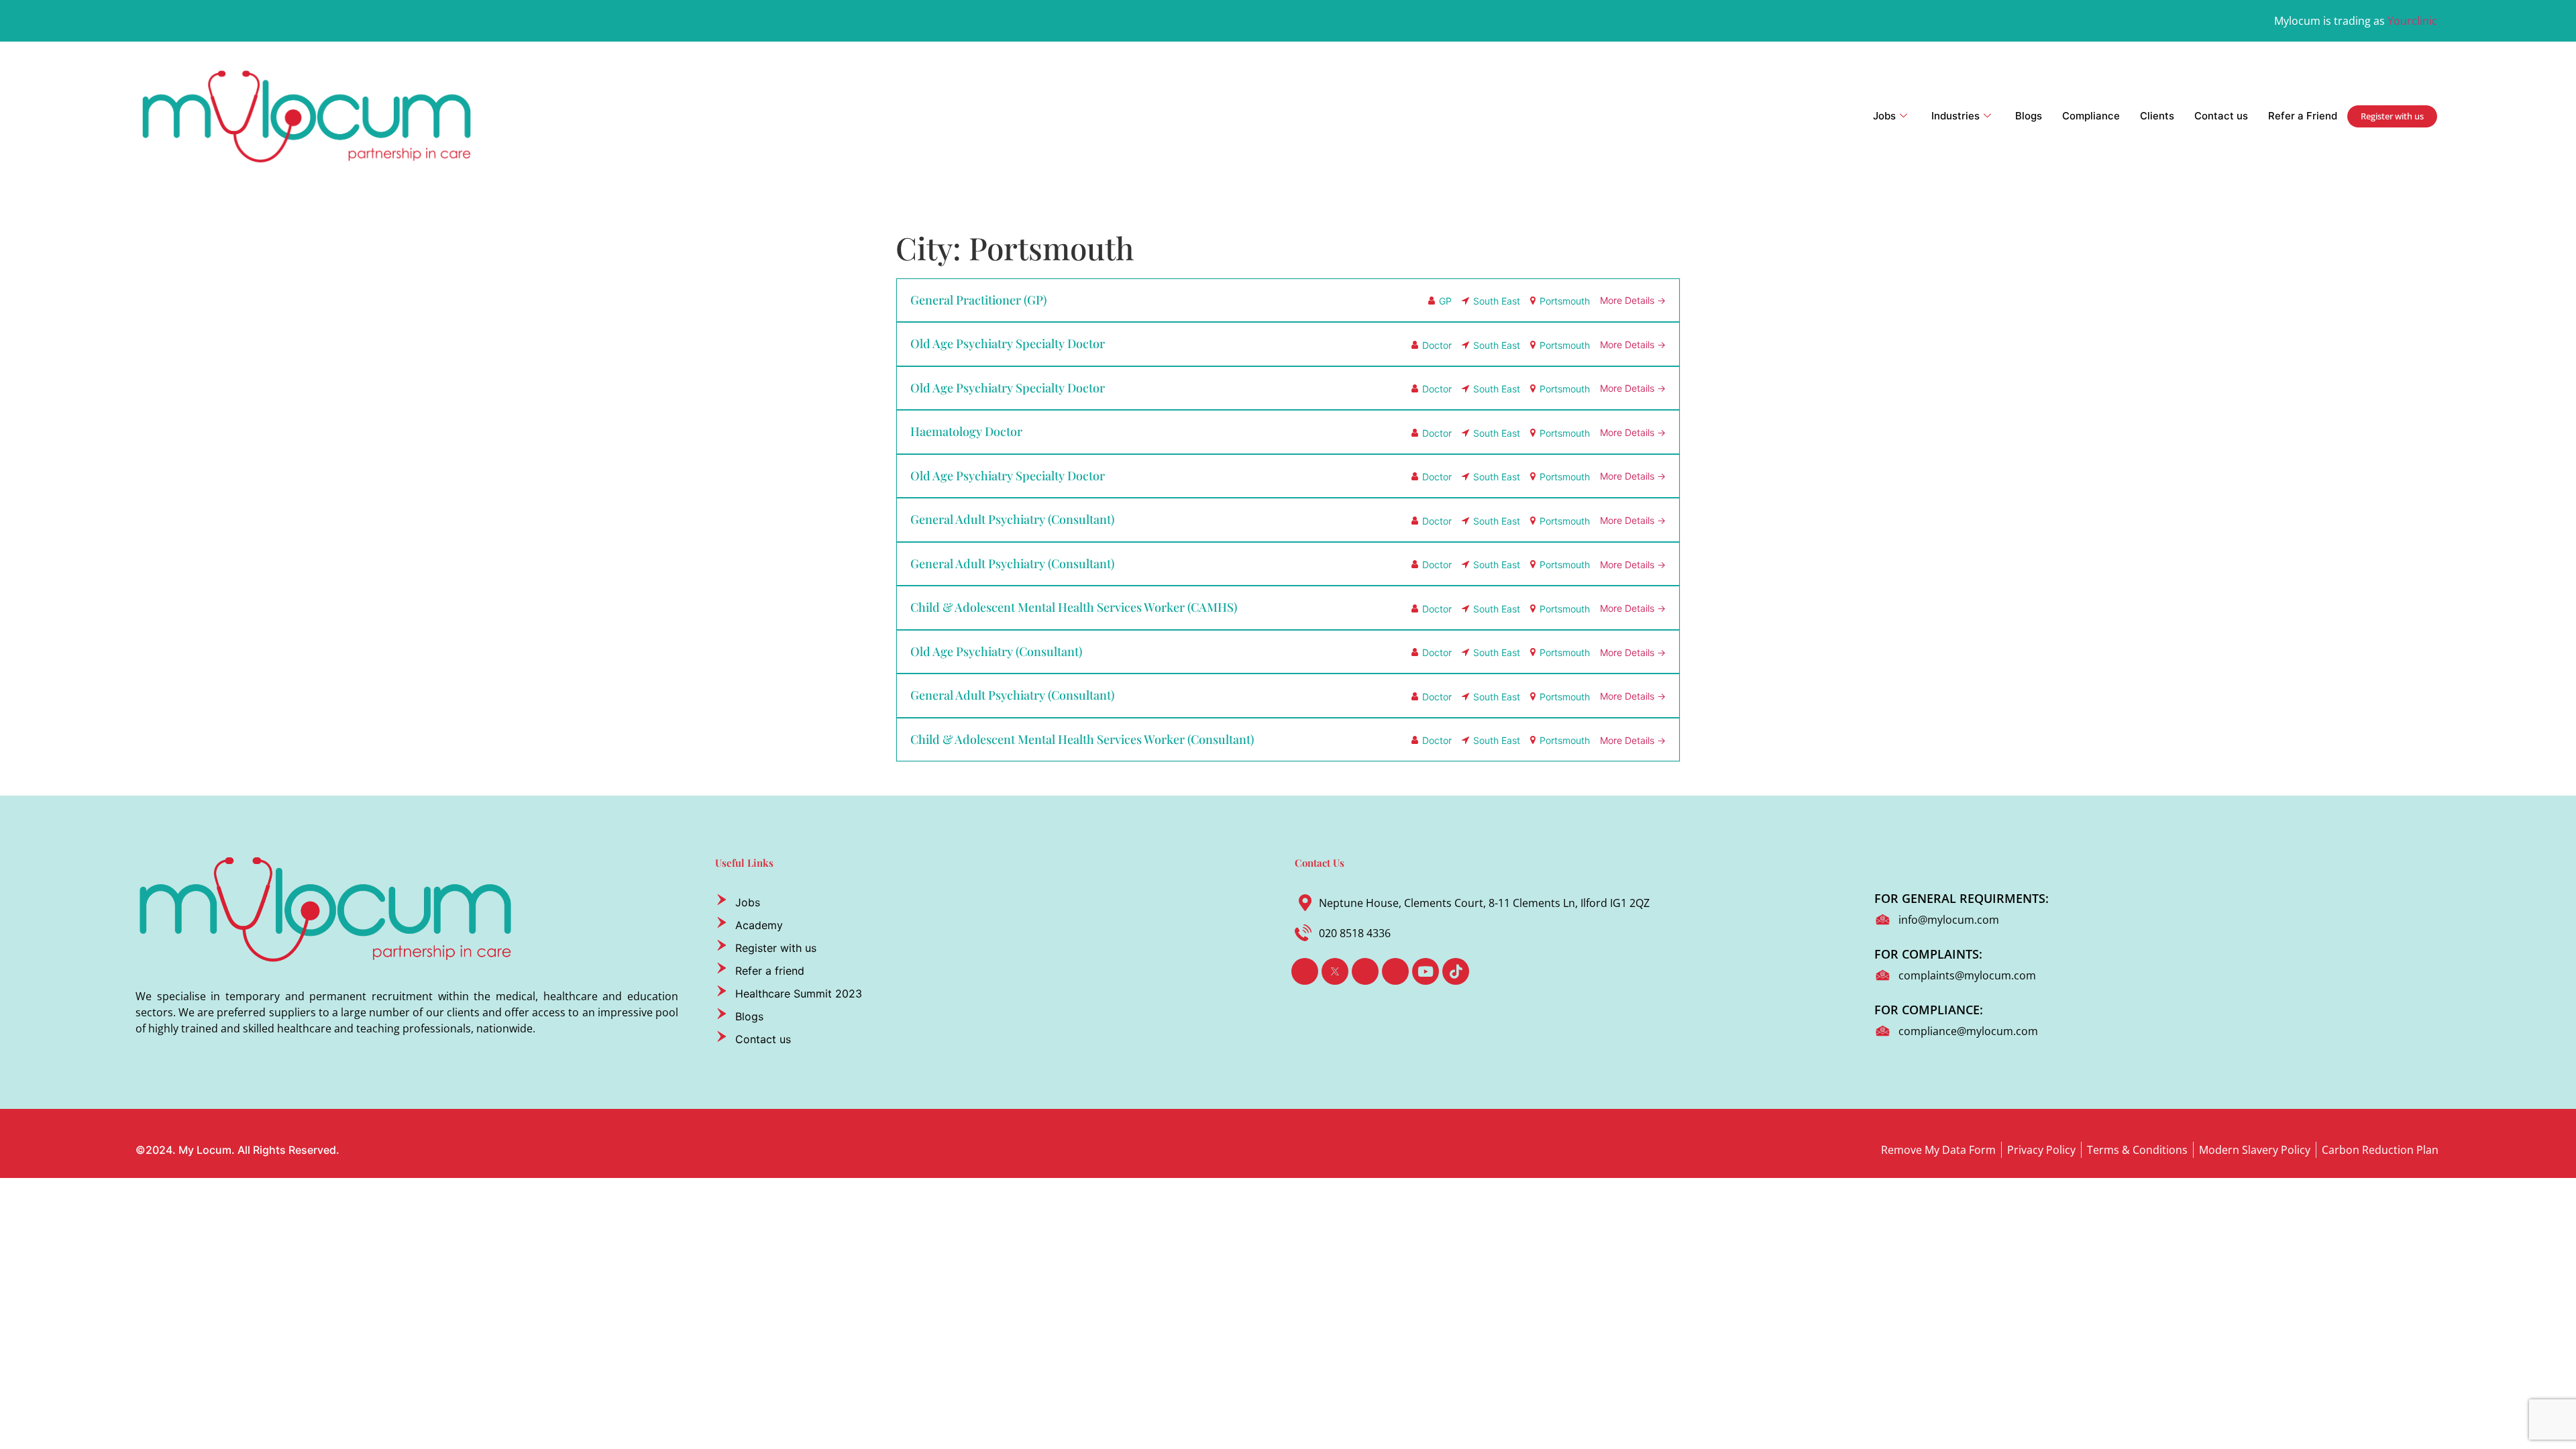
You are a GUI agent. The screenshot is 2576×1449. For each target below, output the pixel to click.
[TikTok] (1456, 971)
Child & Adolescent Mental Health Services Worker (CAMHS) (1074, 607)
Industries (1955, 116)
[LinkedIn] (1365, 971)
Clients (2157, 116)
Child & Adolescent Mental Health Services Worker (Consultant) (1082, 739)
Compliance (2091, 116)
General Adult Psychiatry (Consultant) (1012, 519)
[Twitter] (1335, 971)
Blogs (2029, 116)
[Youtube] (1426, 971)
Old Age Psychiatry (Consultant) (996, 651)
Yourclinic (2412, 21)
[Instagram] (1395, 971)
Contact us (2221, 116)
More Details (1628, 300)
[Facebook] (1305, 971)
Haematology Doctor (966, 431)
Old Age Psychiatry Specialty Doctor (1008, 343)
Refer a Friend (2303, 116)
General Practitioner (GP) (978, 300)
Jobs (1884, 116)
